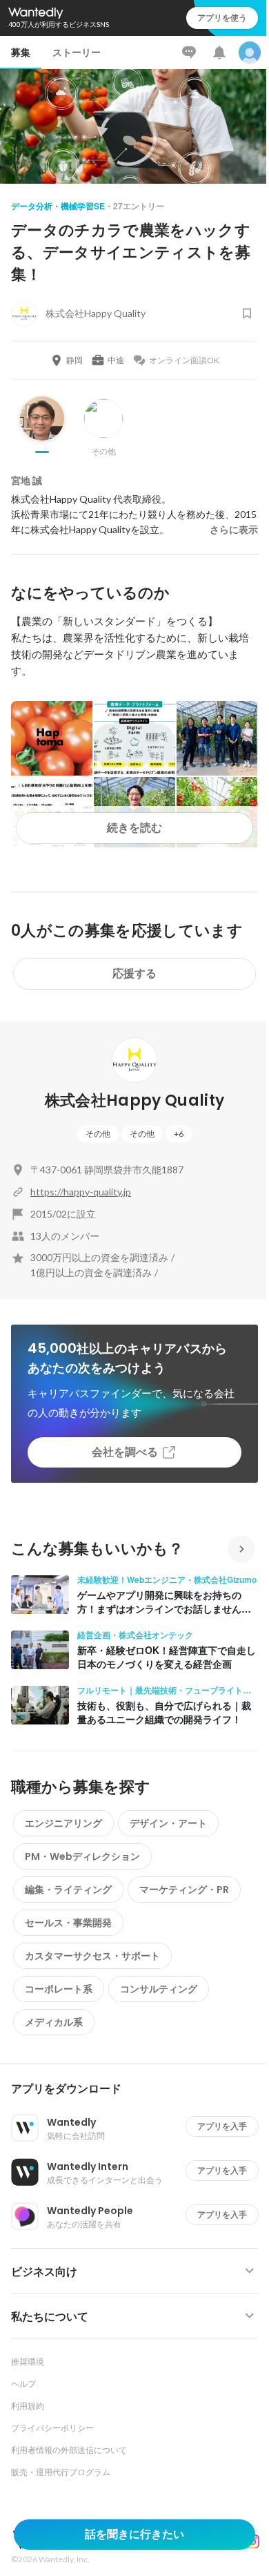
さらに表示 (234, 530)
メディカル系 (54, 2022)
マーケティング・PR (184, 1890)
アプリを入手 (222, 2126)
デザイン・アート (168, 1823)
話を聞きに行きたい (134, 2534)
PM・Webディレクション (82, 1856)
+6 (179, 1134)
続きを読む (134, 828)
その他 (98, 1134)
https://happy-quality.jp (81, 1192)
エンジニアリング (63, 1823)
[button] (140, 2089)
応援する (134, 973)
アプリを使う (222, 18)
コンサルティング (159, 1989)
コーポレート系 (59, 1989)
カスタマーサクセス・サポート (92, 1956)
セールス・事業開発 (68, 1923)
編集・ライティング (68, 1890)
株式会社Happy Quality (135, 1100)
